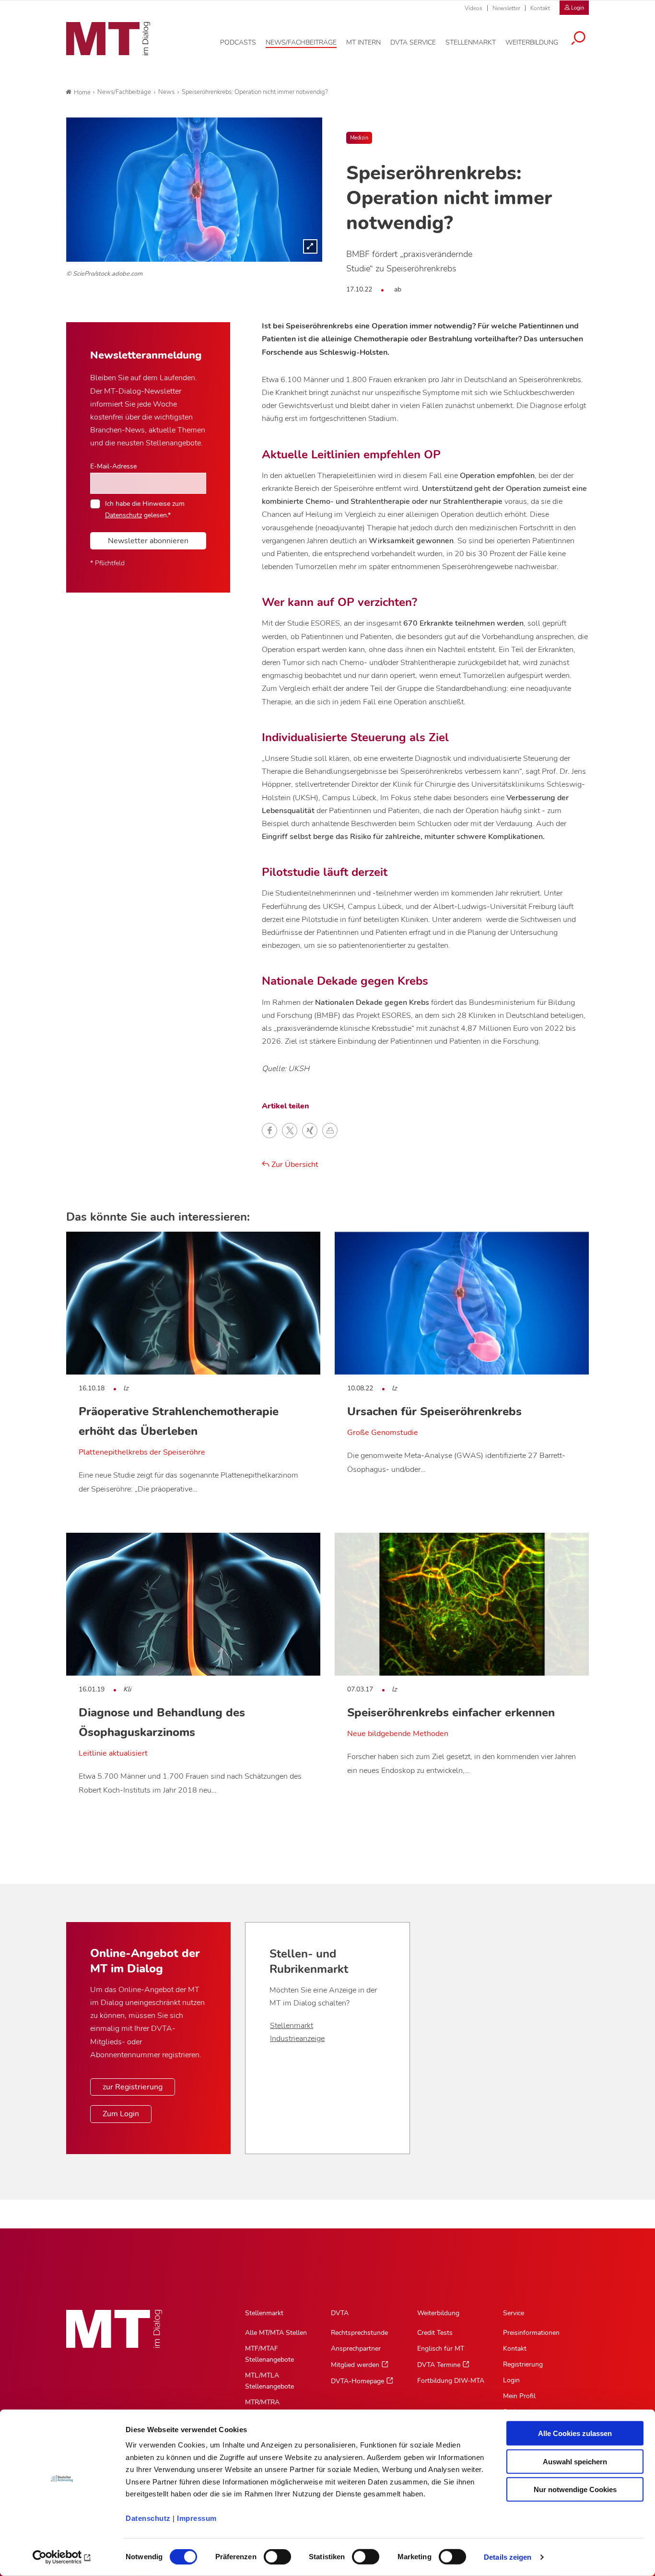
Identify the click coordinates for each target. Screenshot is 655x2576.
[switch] (269, 2554)
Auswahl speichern (575, 2461)
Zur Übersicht (294, 1165)
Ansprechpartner (356, 2349)
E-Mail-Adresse (113, 466)
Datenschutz (148, 2518)
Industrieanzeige (297, 2039)
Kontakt (540, 8)
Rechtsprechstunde (359, 2333)
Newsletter (506, 8)
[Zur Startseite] (108, 39)
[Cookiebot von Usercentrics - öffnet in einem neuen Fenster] (62, 2557)
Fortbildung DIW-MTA (451, 2381)
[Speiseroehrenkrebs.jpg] (194, 189)
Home (82, 93)
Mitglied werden (355, 2365)
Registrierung (523, 2364)
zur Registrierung (133, 2087)
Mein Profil (519, 2396)
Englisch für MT (441, 2349)
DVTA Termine (439, 2365)
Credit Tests (435, 2333)
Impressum (197, 2518)
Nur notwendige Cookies (575, 2489)
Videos (474, 8)
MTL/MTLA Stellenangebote (269, 2381)
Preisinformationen (531, 2333)
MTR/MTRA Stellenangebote (269, 2408)
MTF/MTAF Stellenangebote (269, 2354)
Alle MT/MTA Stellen (276, 2333)
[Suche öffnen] (578, 39)
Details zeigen (508, 2557)
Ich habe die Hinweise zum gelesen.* (145, 509)
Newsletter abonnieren (148, 541)
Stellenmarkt (292, 2026)
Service (514, 2313)
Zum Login (121, 2114)
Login (511, 2380)
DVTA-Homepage (357, 2381)
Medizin (359, 138)
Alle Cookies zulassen (575, 2433)
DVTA (340, 2313)
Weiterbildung (438, 2313)
